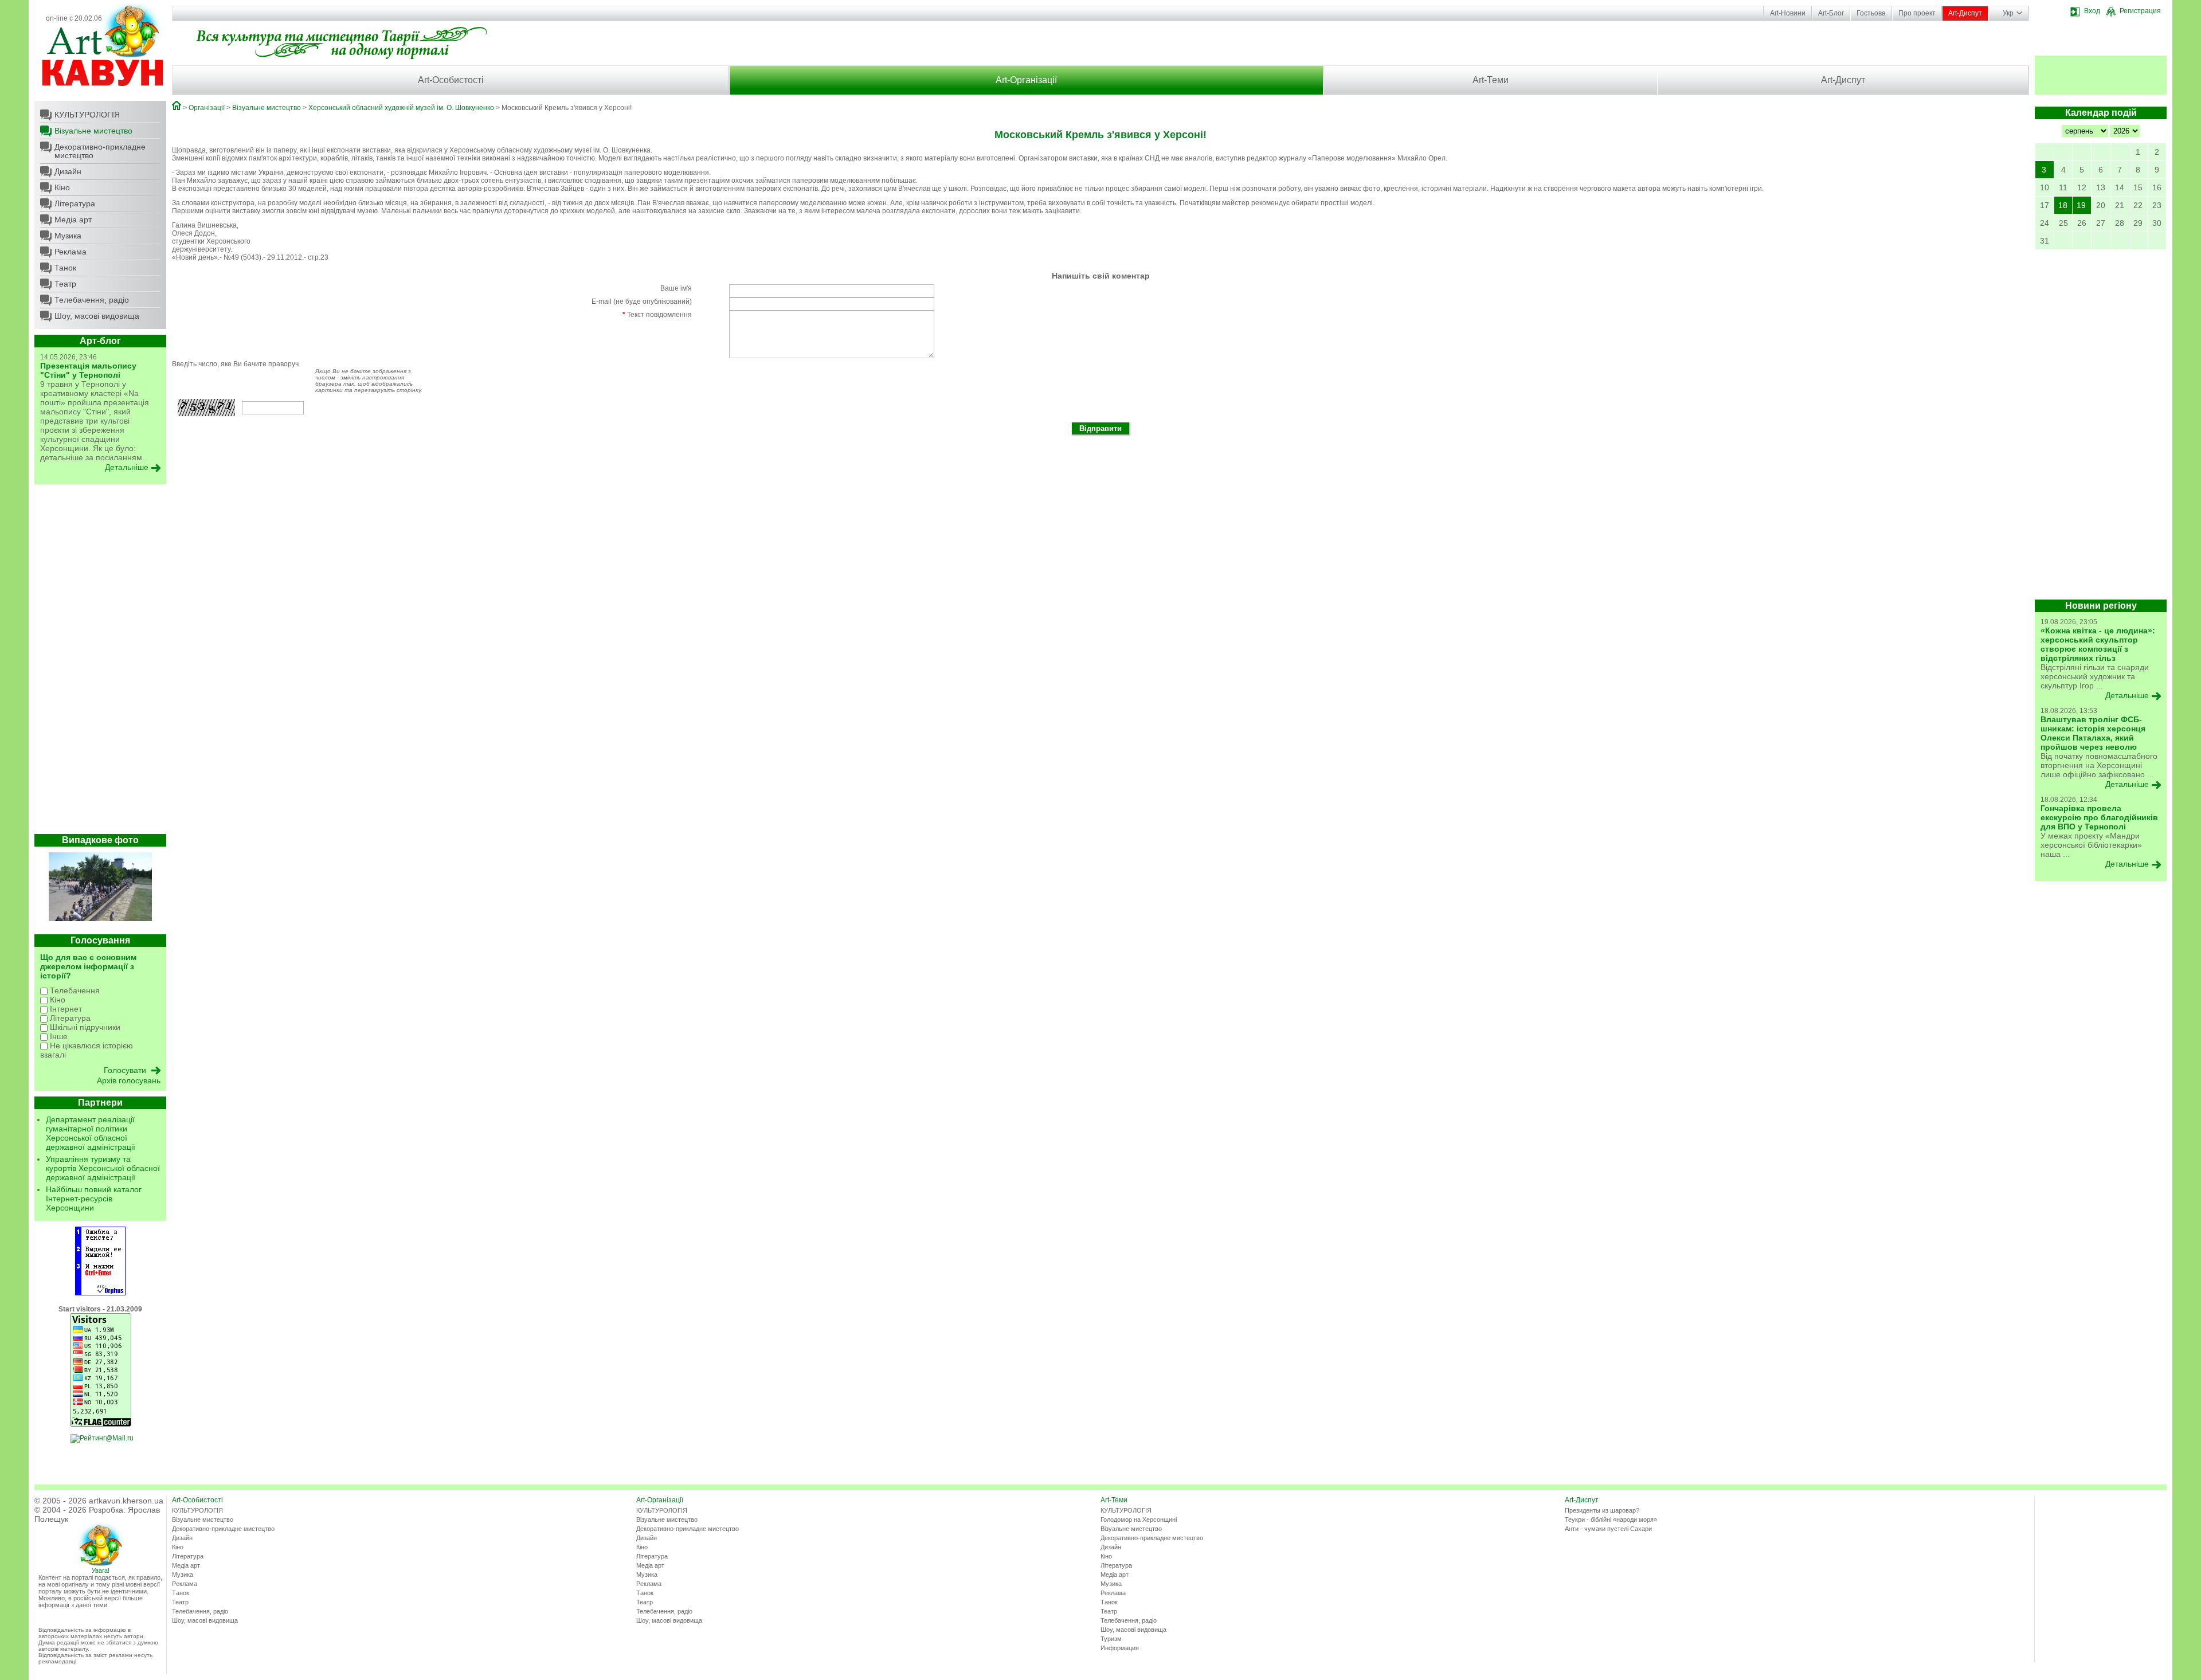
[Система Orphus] (100, 1293)
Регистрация (2140, 11)
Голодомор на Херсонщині (1139, 1520)
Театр (65, 284)
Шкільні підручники (84, 1027)
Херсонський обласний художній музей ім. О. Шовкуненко (401, 108)
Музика (68, 236)
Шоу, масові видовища (97, 316)
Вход (2092, 11)
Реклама (71, 252)
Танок (65, 268)
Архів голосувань (129, 1080)
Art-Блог (1831, 13)
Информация (1120, 1648)
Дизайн (68, 171)
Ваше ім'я (676, 288)
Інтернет (65, 1009)
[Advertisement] (100, 662)
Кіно (62, 187)
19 (2081, 205)
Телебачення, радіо (92, 300)
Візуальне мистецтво (93, 131)
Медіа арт (73, 220)
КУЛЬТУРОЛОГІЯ (87, 115)
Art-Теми (1491, 80)
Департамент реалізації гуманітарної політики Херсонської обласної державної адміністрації (91, 1133)
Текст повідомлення (657, 315)
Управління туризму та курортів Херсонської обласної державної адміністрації (103, 1168)
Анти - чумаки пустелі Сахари (1608, 1529)
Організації (207, 108)
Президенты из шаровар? (1602, 1510)
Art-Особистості (451, 80)
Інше (58, 1036)
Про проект (1917, 13)
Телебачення (74, 990)
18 (2063, 205)
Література (75, 203)
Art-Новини (1788, 13)
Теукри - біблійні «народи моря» (1611, 1520)
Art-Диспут (1965, 13)
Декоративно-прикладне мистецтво (100, 151)
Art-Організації (1026, 80)
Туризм (1111, 1639)
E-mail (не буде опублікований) (642, 301)
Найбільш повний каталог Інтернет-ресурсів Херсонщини (94, 1199)
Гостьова (1871, 13)
